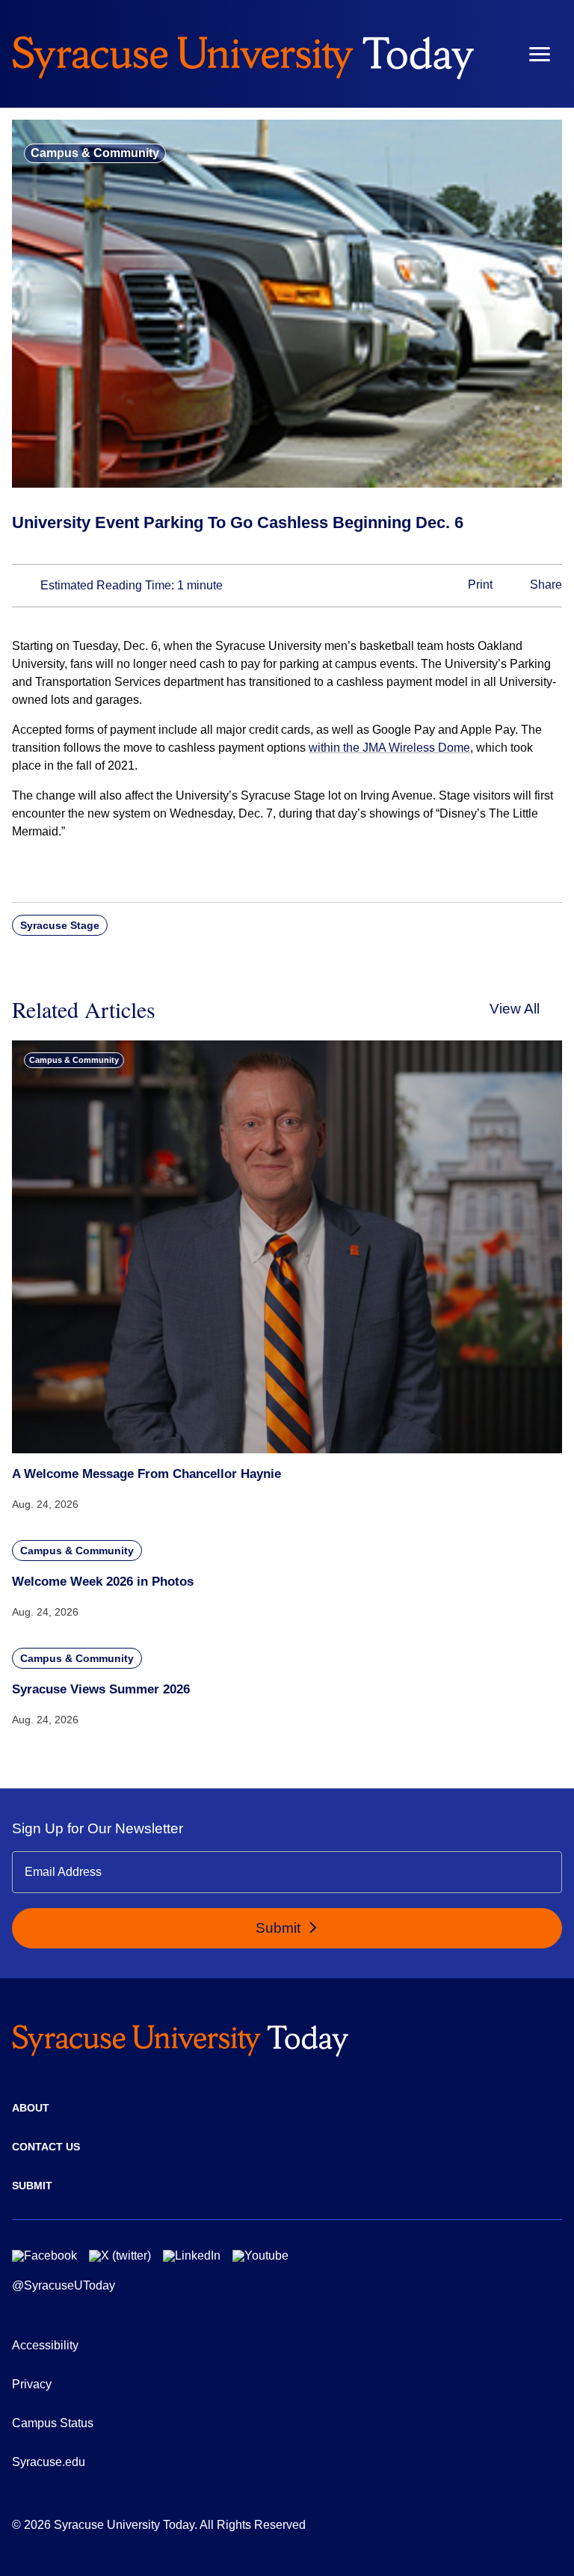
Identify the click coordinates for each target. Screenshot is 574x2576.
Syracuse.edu (49, 2462)
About (31, 2108)
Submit (280, 1928)
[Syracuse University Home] (243, 54)
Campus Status (53, 2423)
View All (515, 1009)
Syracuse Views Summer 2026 (101, 1689)
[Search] (496, 54)
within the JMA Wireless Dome (389, 748)
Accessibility (45, 2345)
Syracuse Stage (60, 925)
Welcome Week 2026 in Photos (103, 1582)
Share (544, 585)
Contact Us (46, 2147)
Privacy (32, 2384)
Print (479, 585)
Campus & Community (95, 153)
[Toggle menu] (540, 54)
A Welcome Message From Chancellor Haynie (146, 1474)
